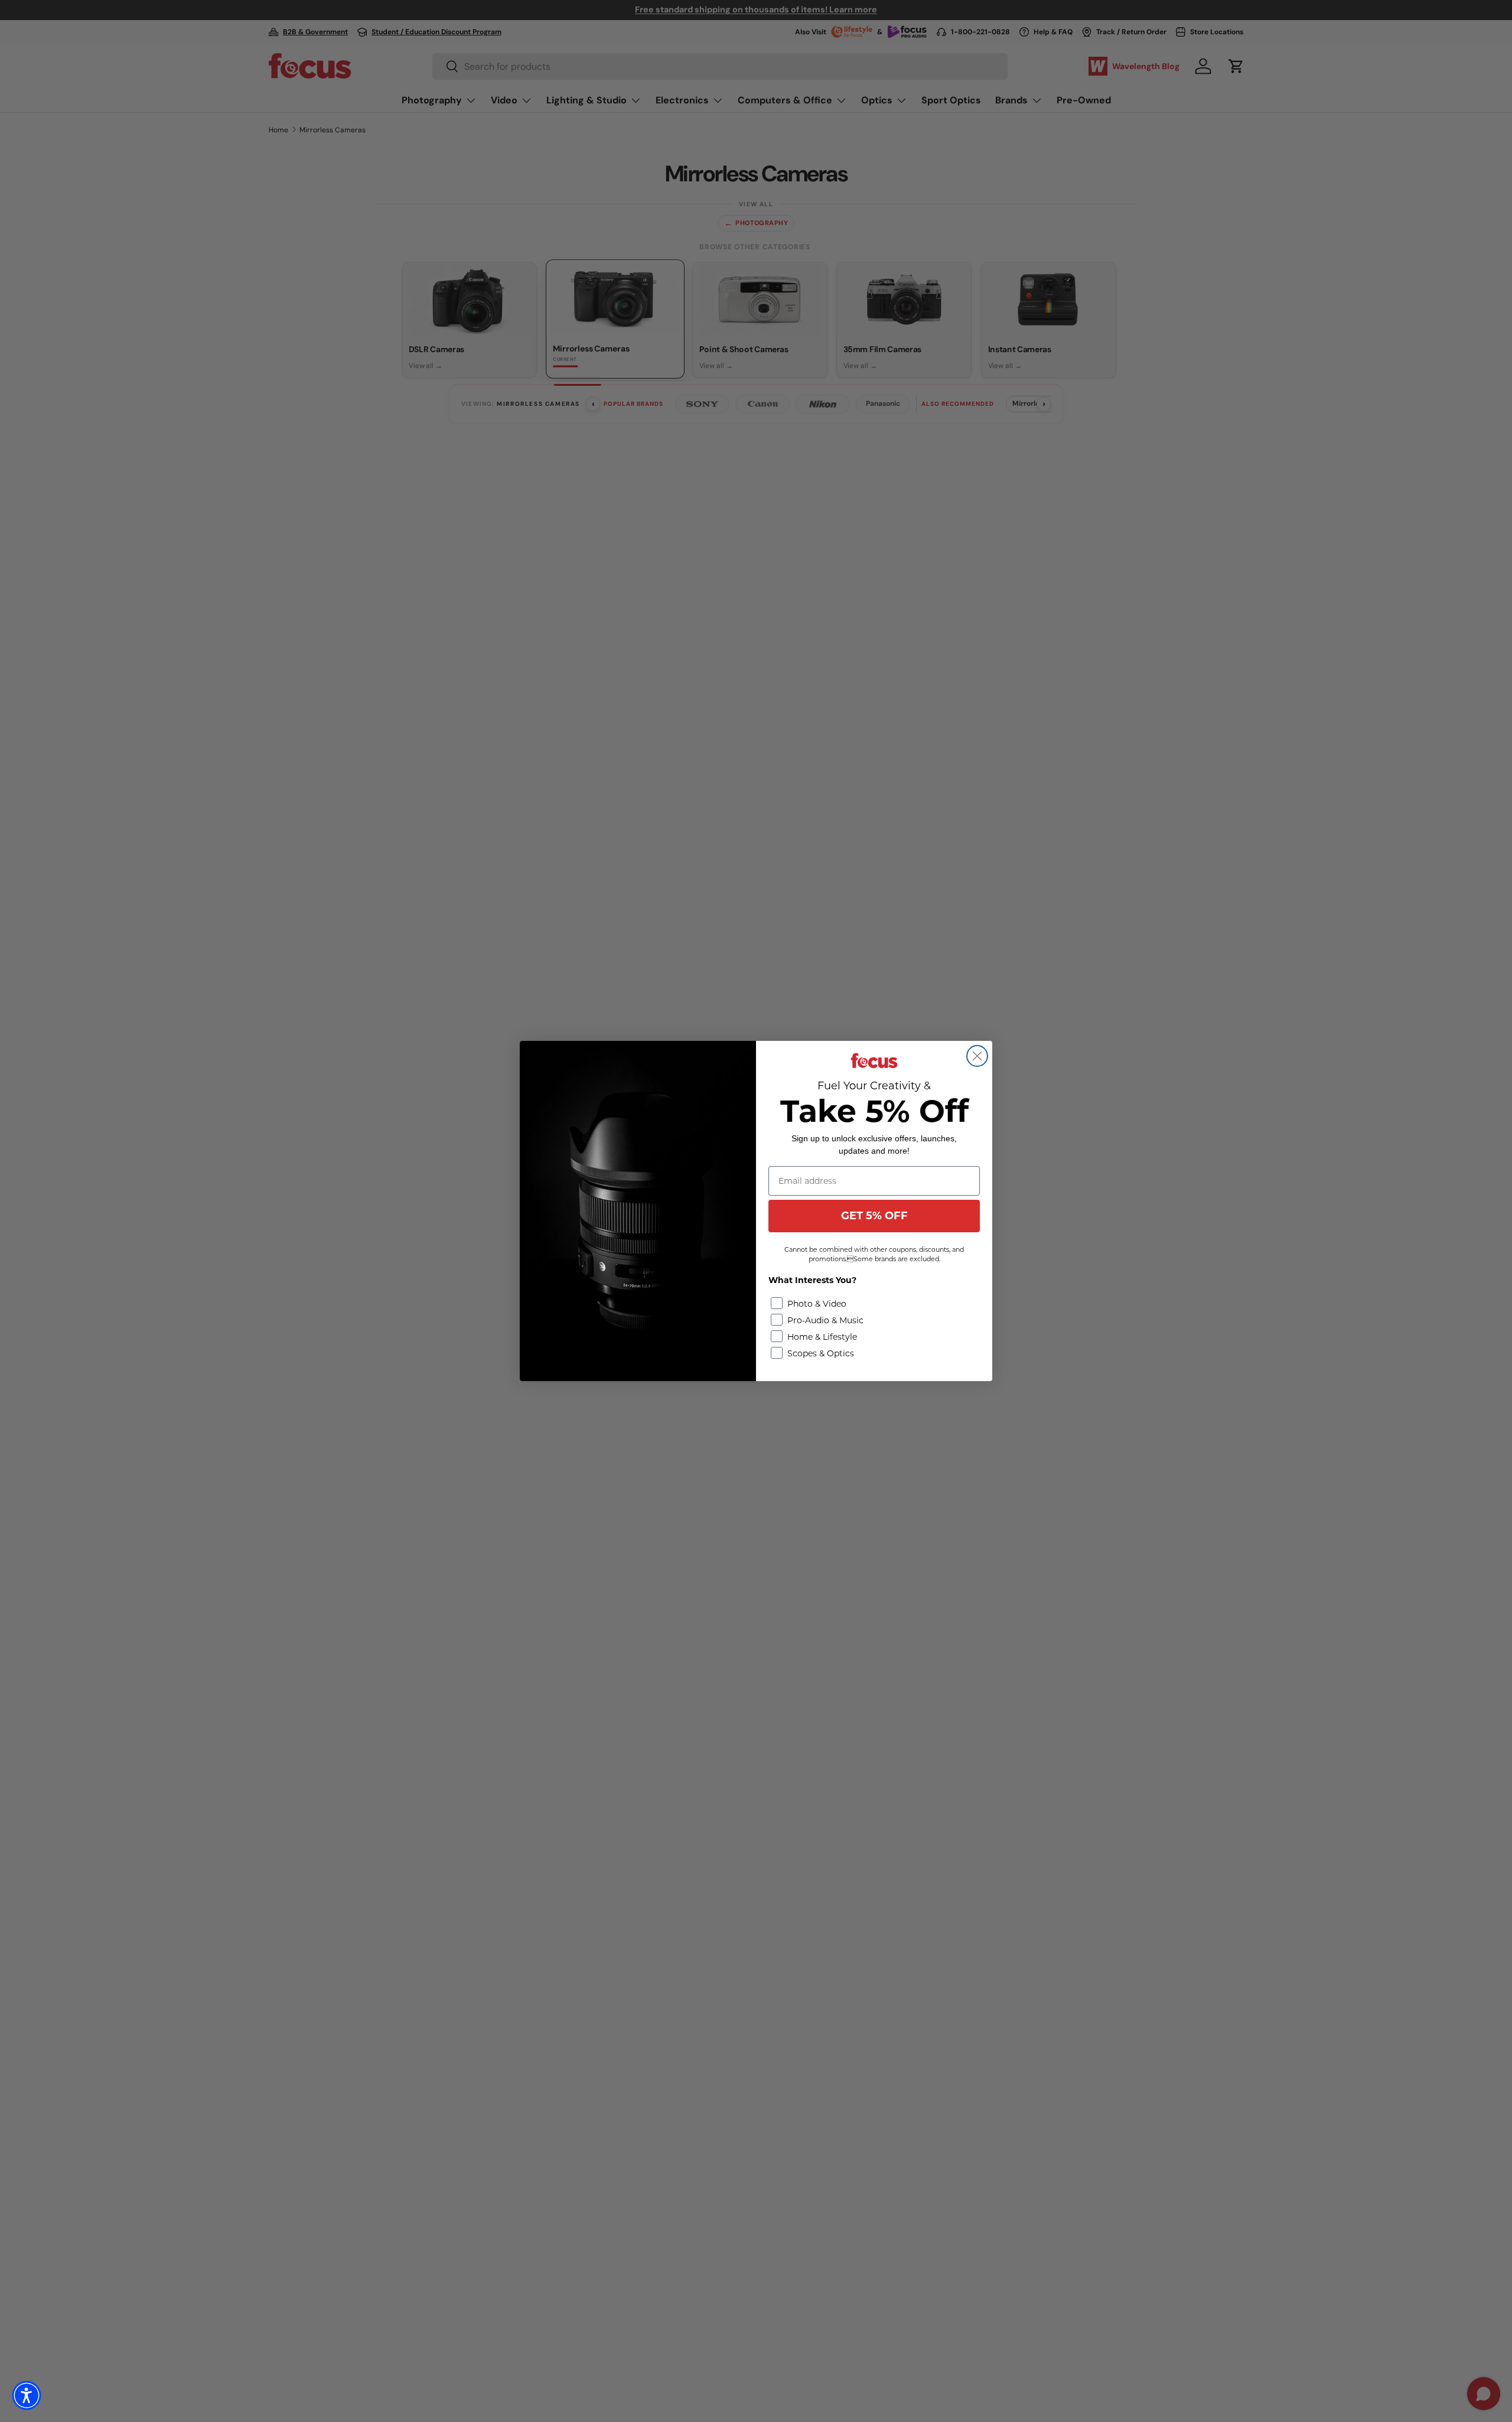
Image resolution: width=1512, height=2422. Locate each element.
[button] (27, 2395)
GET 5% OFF (874, 1216)
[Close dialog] (977, 1056)
